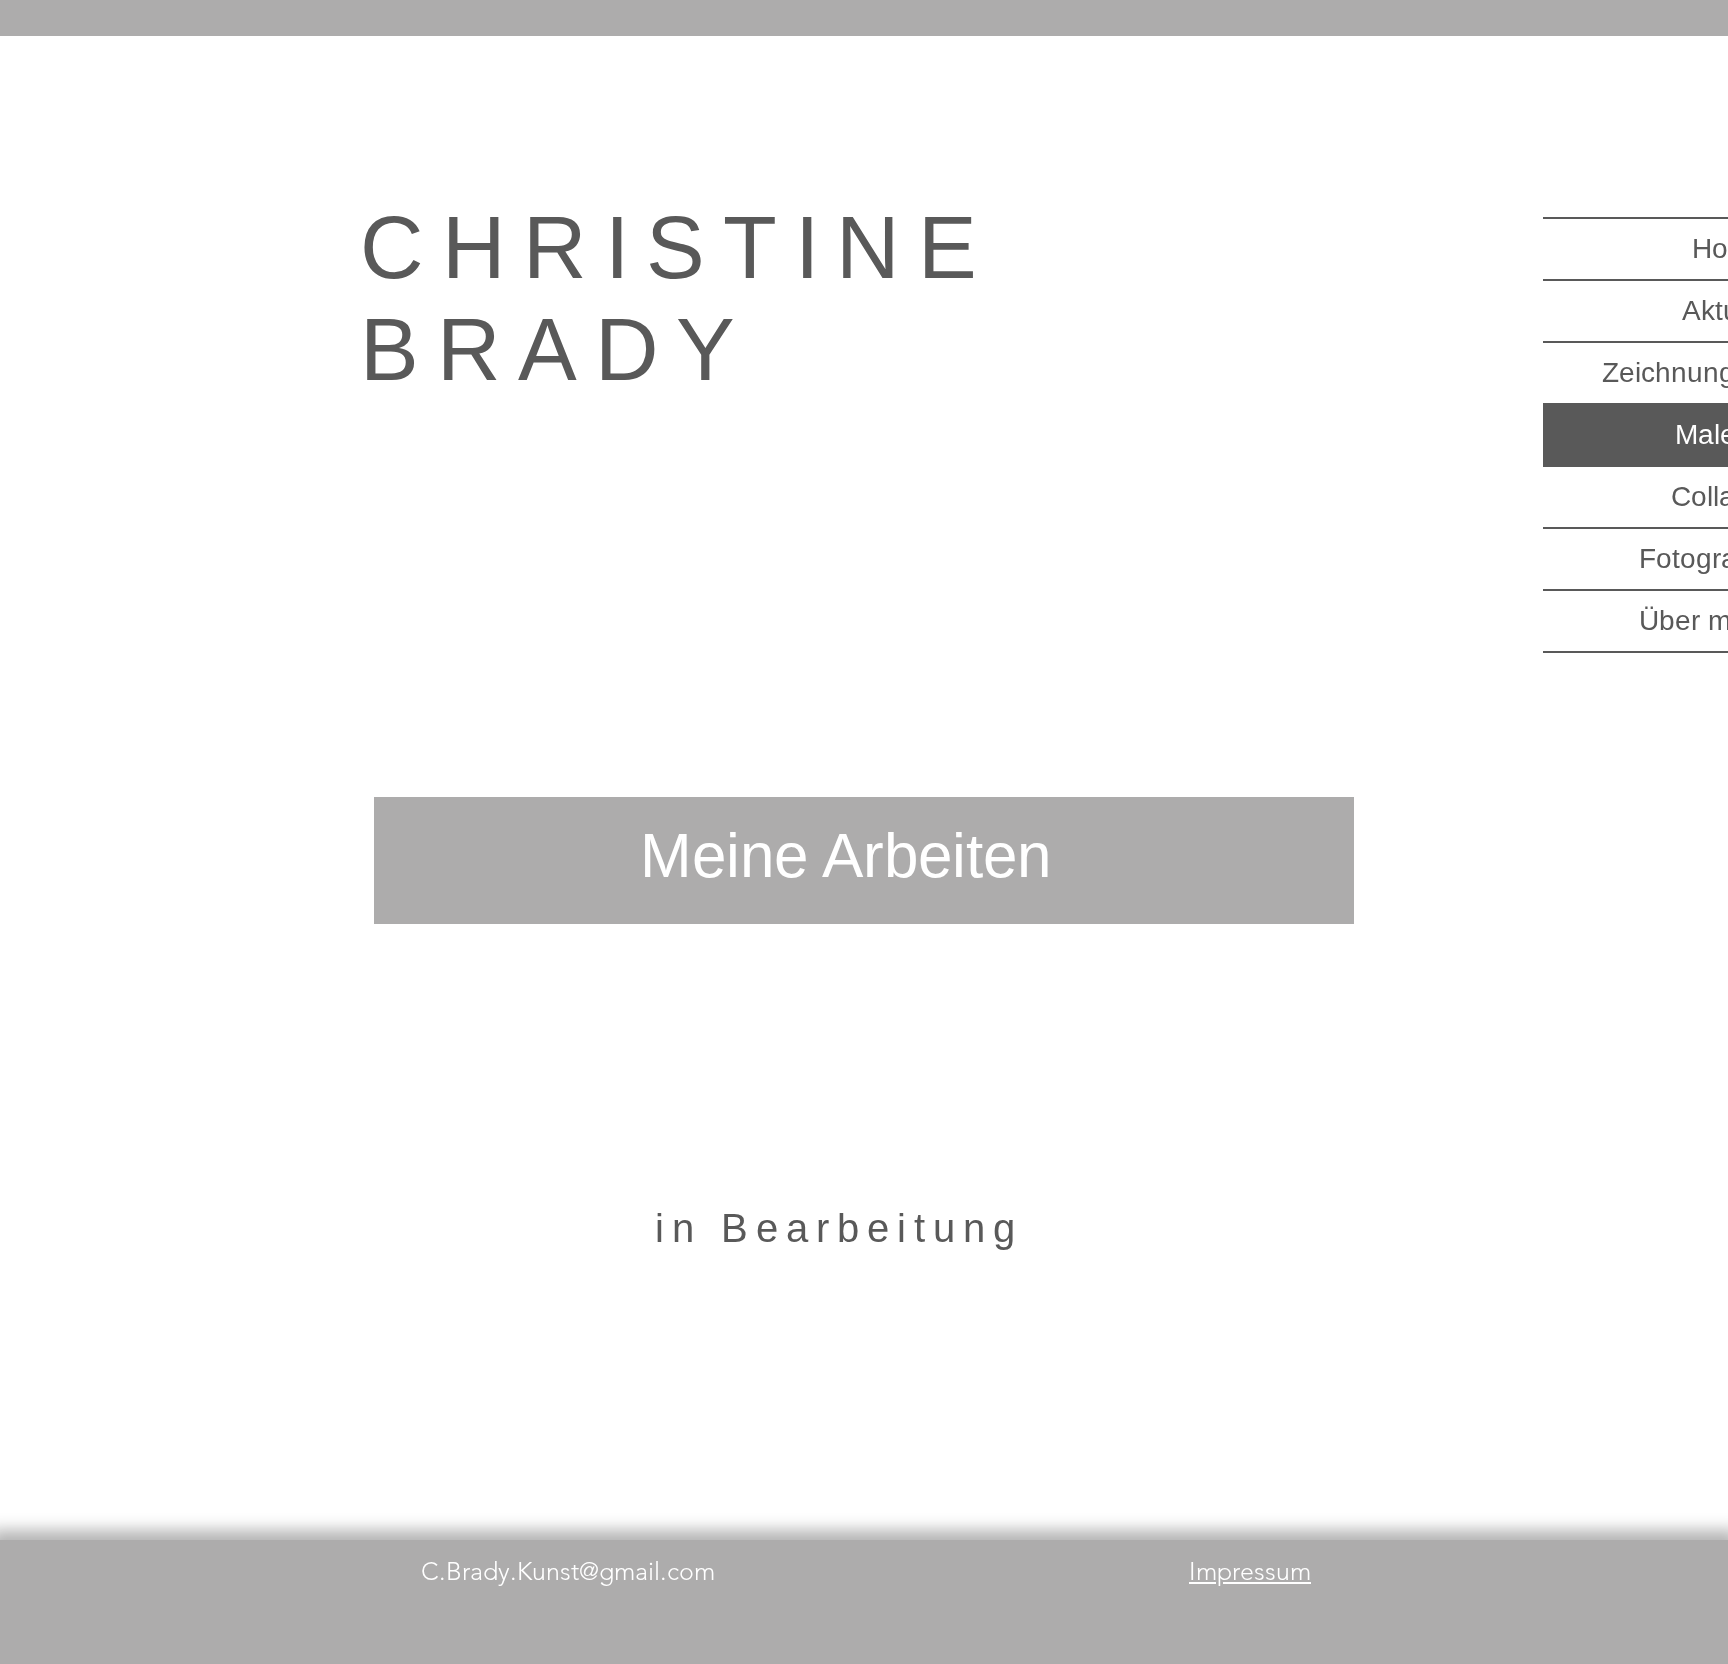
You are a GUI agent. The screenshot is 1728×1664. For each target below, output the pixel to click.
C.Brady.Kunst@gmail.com (568, 1571)
